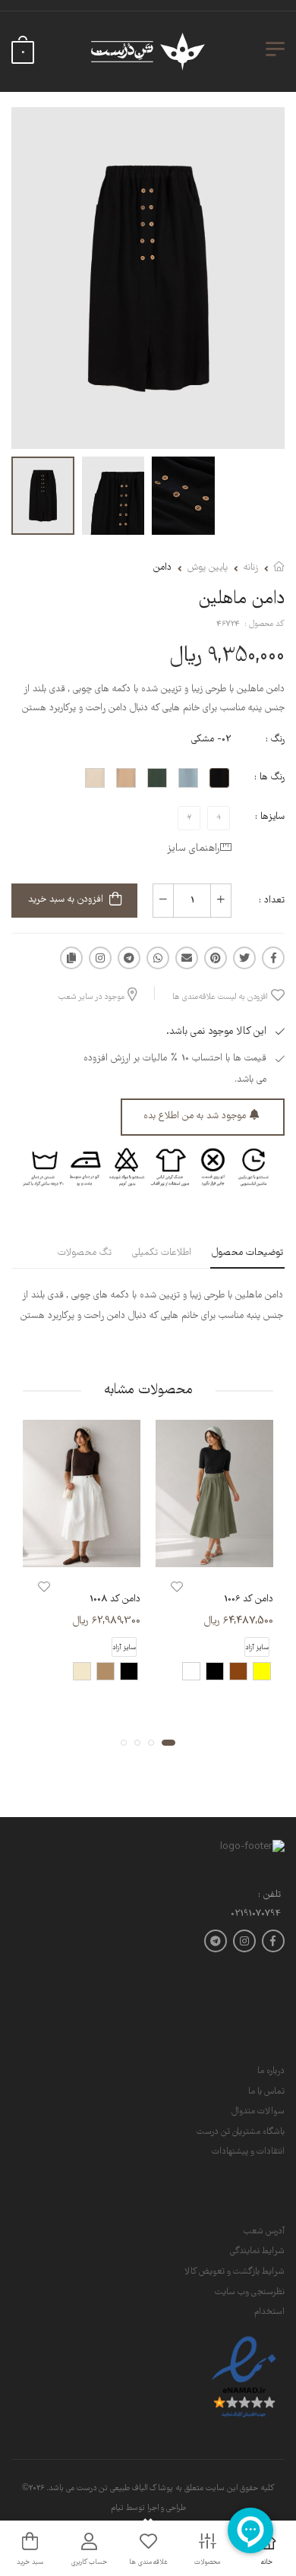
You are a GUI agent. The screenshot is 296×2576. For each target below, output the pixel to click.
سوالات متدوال (258, 2111)
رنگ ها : (269, 778)
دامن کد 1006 (249, 1599)
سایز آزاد (257, 1647)
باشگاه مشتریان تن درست (241, 2132)
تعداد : (272, 901)
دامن (162, 568)
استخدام (269, 2312)
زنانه (251, 568)
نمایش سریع (215, 1552)
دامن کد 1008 (115, 1599)
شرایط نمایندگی (257, 2251)
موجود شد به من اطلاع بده (195, 1116)
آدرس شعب (264, 2231)
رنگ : (275, 740)
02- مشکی (211, 740)
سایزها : (270, 817)
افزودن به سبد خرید (66, 900)
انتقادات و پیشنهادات (248, 2152)
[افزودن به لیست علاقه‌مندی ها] (177, 1587)
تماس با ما (266, 2092)
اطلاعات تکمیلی (162, 1253)
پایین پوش (208, 568)
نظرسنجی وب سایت (250, 2292)
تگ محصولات (85, 1253)
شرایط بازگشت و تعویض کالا (235, 2272)
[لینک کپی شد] (71, 958)
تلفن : (269, 1896)
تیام (117, 2508)
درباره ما (271, 2071)
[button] (168, 1742)
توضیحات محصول (247, 1253)
